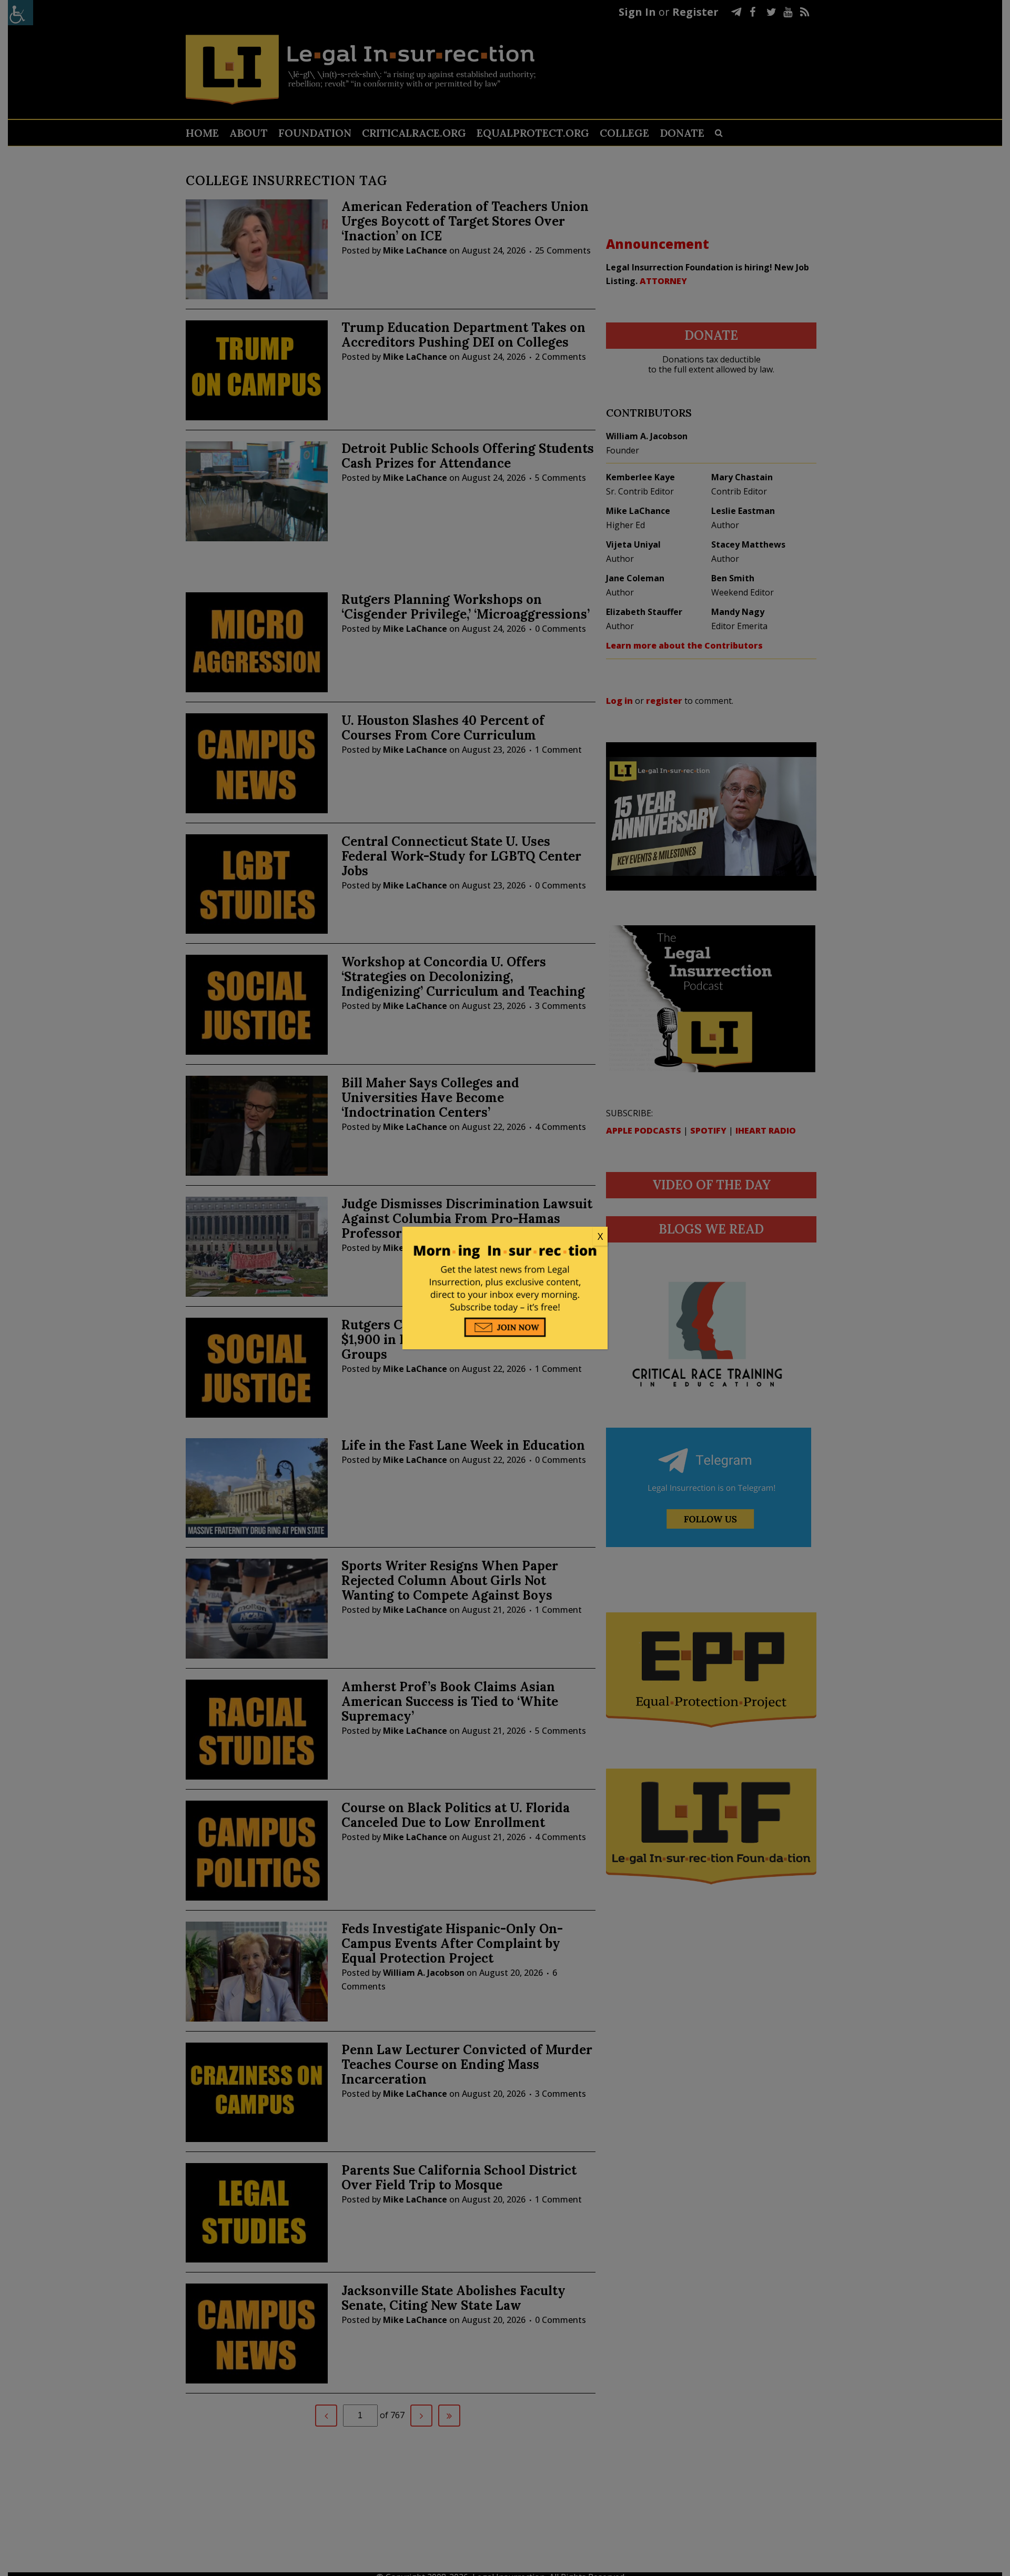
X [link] (600, 1236)
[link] (505, 1237)
